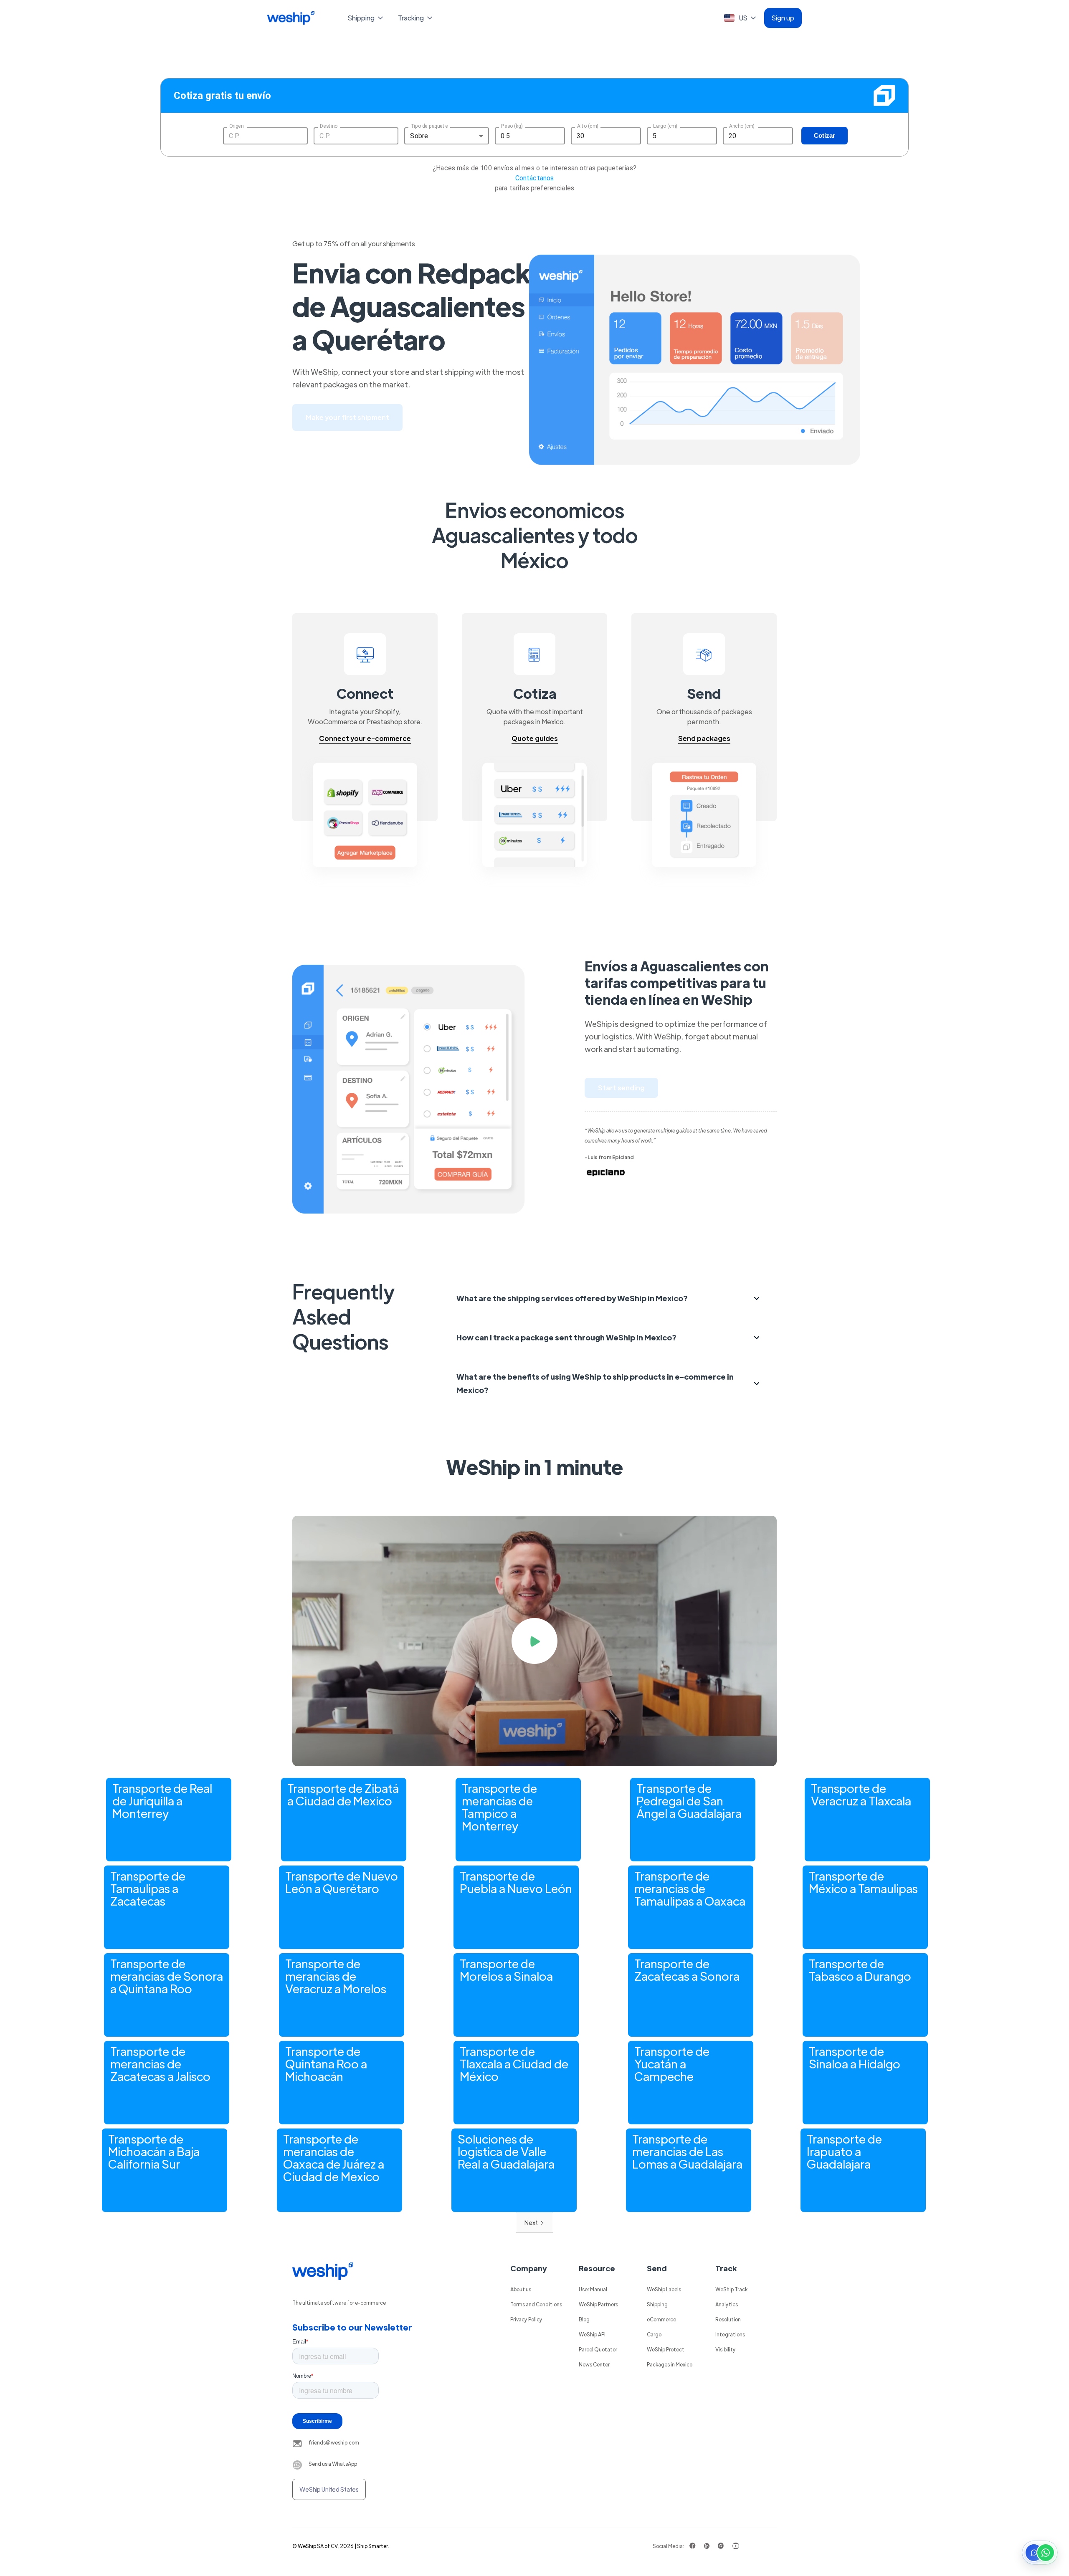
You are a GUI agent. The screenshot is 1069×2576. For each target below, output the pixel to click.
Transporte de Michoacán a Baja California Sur (154, 2151)
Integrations (730, 2334)
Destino (329, 126)
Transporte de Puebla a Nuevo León (516, 1882)
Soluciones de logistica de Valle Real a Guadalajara (506, 2151)
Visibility (726, 2349)
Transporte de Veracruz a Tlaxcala (861, 1794)
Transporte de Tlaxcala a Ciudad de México (514, 2063)
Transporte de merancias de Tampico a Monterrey (499, 1807)
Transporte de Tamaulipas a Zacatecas (148, 1888)
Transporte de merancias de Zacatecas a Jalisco (160, 2063)
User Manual (593, 2289)
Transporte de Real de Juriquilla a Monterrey (162, 1800)
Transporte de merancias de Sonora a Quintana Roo (167, 1976)
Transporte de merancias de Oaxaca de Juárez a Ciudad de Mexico (334, 2157)
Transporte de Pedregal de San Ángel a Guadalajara (689, 1800)
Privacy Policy (526, 2319)
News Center (594, 2364)
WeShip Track (731, 2289)
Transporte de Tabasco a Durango (860, 1969)
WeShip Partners (598, 2304)
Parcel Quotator (598, 2349)
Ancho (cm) (742, 126)
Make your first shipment (347, 417)
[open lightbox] (534, 1641)
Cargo (654, 2334)
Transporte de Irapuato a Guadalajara (844, 2151)
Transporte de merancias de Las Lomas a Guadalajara (687, 2151)
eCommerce (661, 2319)
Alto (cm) (588, 126)
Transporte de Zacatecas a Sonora (687, 1969)
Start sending (621, 1088)
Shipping (657, 2304)
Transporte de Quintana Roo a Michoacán (326, 2063)
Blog (584, 2319)
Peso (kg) (512, 126)
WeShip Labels (664, 2289)
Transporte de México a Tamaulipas (863, 1882)
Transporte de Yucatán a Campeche (672, 2063)
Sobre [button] (419, 136)
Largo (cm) (665, 126)
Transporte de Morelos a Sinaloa (506, 1969)
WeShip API (592, 2334)
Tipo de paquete (429, 126)
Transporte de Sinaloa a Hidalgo (855, 2057)
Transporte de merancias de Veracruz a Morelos (336, 1976)
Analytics (727, 2304)
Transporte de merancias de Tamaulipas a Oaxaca (690, 1888)
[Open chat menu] (1040, 2553)
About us (521, 2289)
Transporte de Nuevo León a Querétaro (342, 1882)
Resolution (728, 2319)
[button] (366, 18)
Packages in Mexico (670, 2364)
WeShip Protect (666, 2349)
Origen (236, 126)
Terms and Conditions (536, 2304)
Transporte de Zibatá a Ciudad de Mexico (343, 1794)
